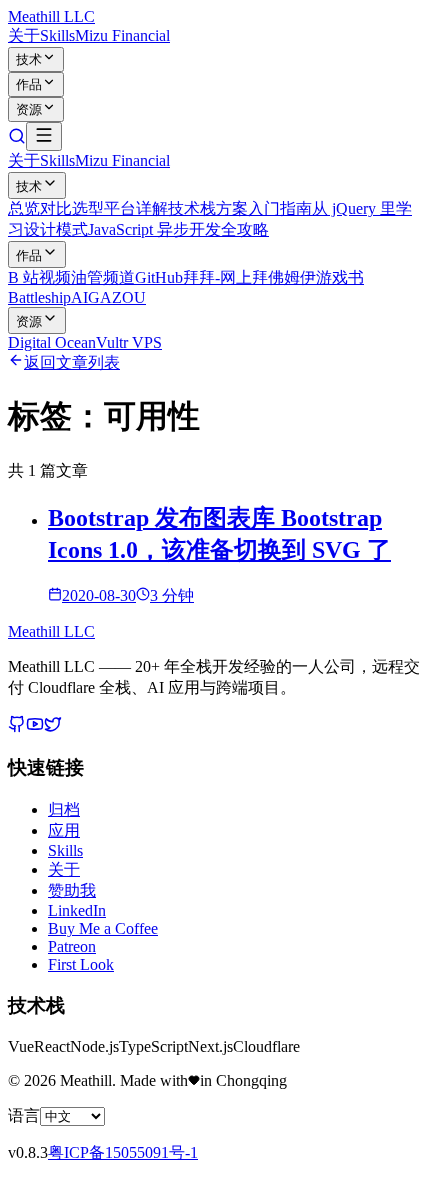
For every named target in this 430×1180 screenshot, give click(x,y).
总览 (24, 208)
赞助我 (72, 890)
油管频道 (103, 277)
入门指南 (280, 208)
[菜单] (44, 136)
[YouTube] (35, 727)
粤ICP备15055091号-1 (123, 1152)
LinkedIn (77, 910)
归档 (64, 809)
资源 (29, 109)
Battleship (39, 297)
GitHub (159, 277)
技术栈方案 (208, 208)
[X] (53, 727)
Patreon (72, 946)
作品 (29, 84)
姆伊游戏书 (324, 277)
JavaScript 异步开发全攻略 (178, 229)
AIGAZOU (108, 297)
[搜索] (17, 139)
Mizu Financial (122, 35)
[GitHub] (17, 727)
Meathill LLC (51, 16)
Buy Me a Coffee (103, 928)
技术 (29, 59)
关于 (24, 35)
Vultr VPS (129, 342)
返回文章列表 (72, 362)
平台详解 (136, 208)
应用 (64, 830)
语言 (24, 1115)
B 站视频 (39, 277)
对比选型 (72, 208)
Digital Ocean (52, 342)
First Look (81, 964)
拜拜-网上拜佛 (233, 277)
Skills (57, 35)
